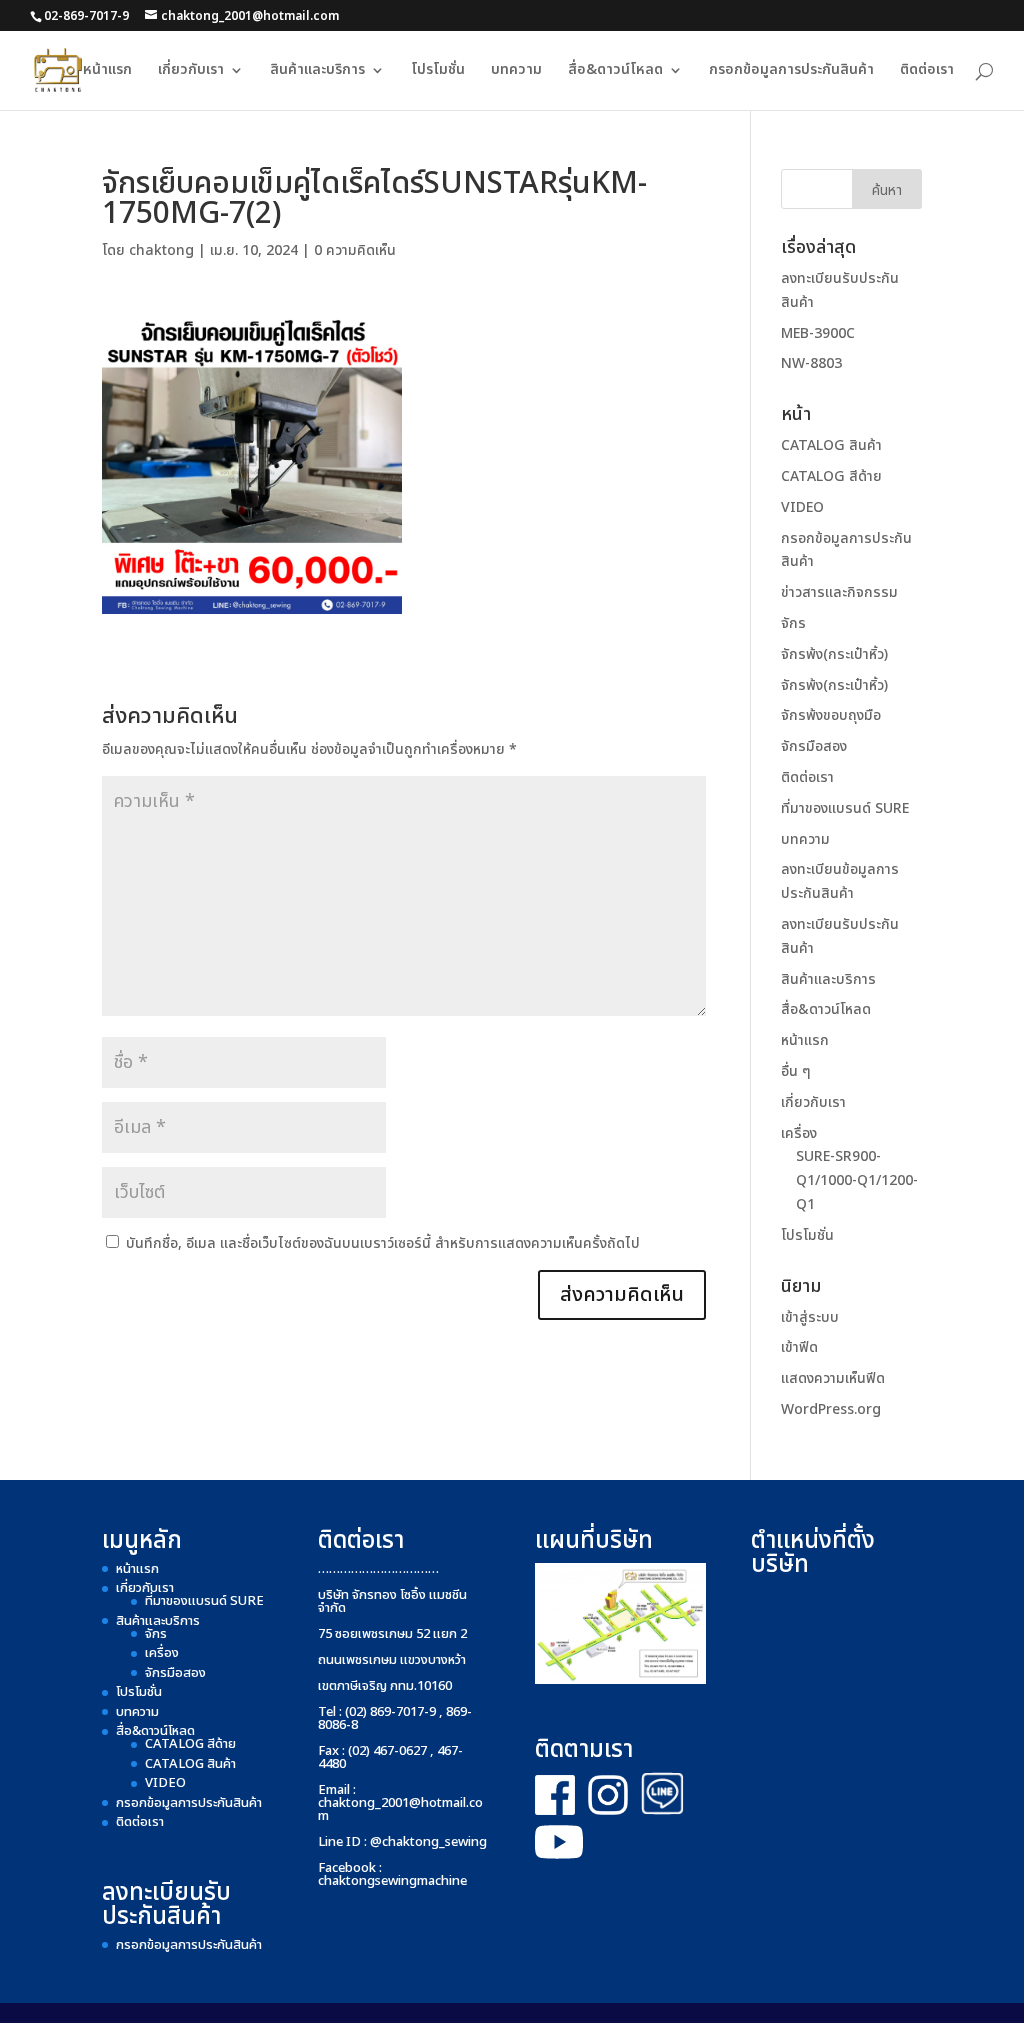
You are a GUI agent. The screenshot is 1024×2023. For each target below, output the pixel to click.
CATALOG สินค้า (831, 445)
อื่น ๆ (796, 1071)
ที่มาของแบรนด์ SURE (845, 808)
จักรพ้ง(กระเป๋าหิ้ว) (834, 654)
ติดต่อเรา (927, 71)
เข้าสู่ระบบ (810, 1317)
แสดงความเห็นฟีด (833, 1378)
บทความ (516, 71)
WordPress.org (831, 1409)
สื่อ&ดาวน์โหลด (615, 71)
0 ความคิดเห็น (355, 250)
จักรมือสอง (814, 746)
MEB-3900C (818, 333)
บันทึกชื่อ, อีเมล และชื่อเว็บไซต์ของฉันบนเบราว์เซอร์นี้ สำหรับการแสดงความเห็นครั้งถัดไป (383, 1243)
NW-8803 (811, 363)
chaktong (161, 250)
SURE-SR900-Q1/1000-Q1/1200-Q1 (857, 1180)
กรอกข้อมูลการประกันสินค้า (791, 71)
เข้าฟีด (799, 1347)
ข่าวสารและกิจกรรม (839, 592)
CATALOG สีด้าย (831, 476)
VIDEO (802, 507)
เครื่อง (799, 1133)
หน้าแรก (107, 71)
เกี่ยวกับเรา (191, 71)
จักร (793, 623)
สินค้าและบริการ (317, 71)
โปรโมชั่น (438, 71)
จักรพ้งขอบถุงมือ (831, 715)
